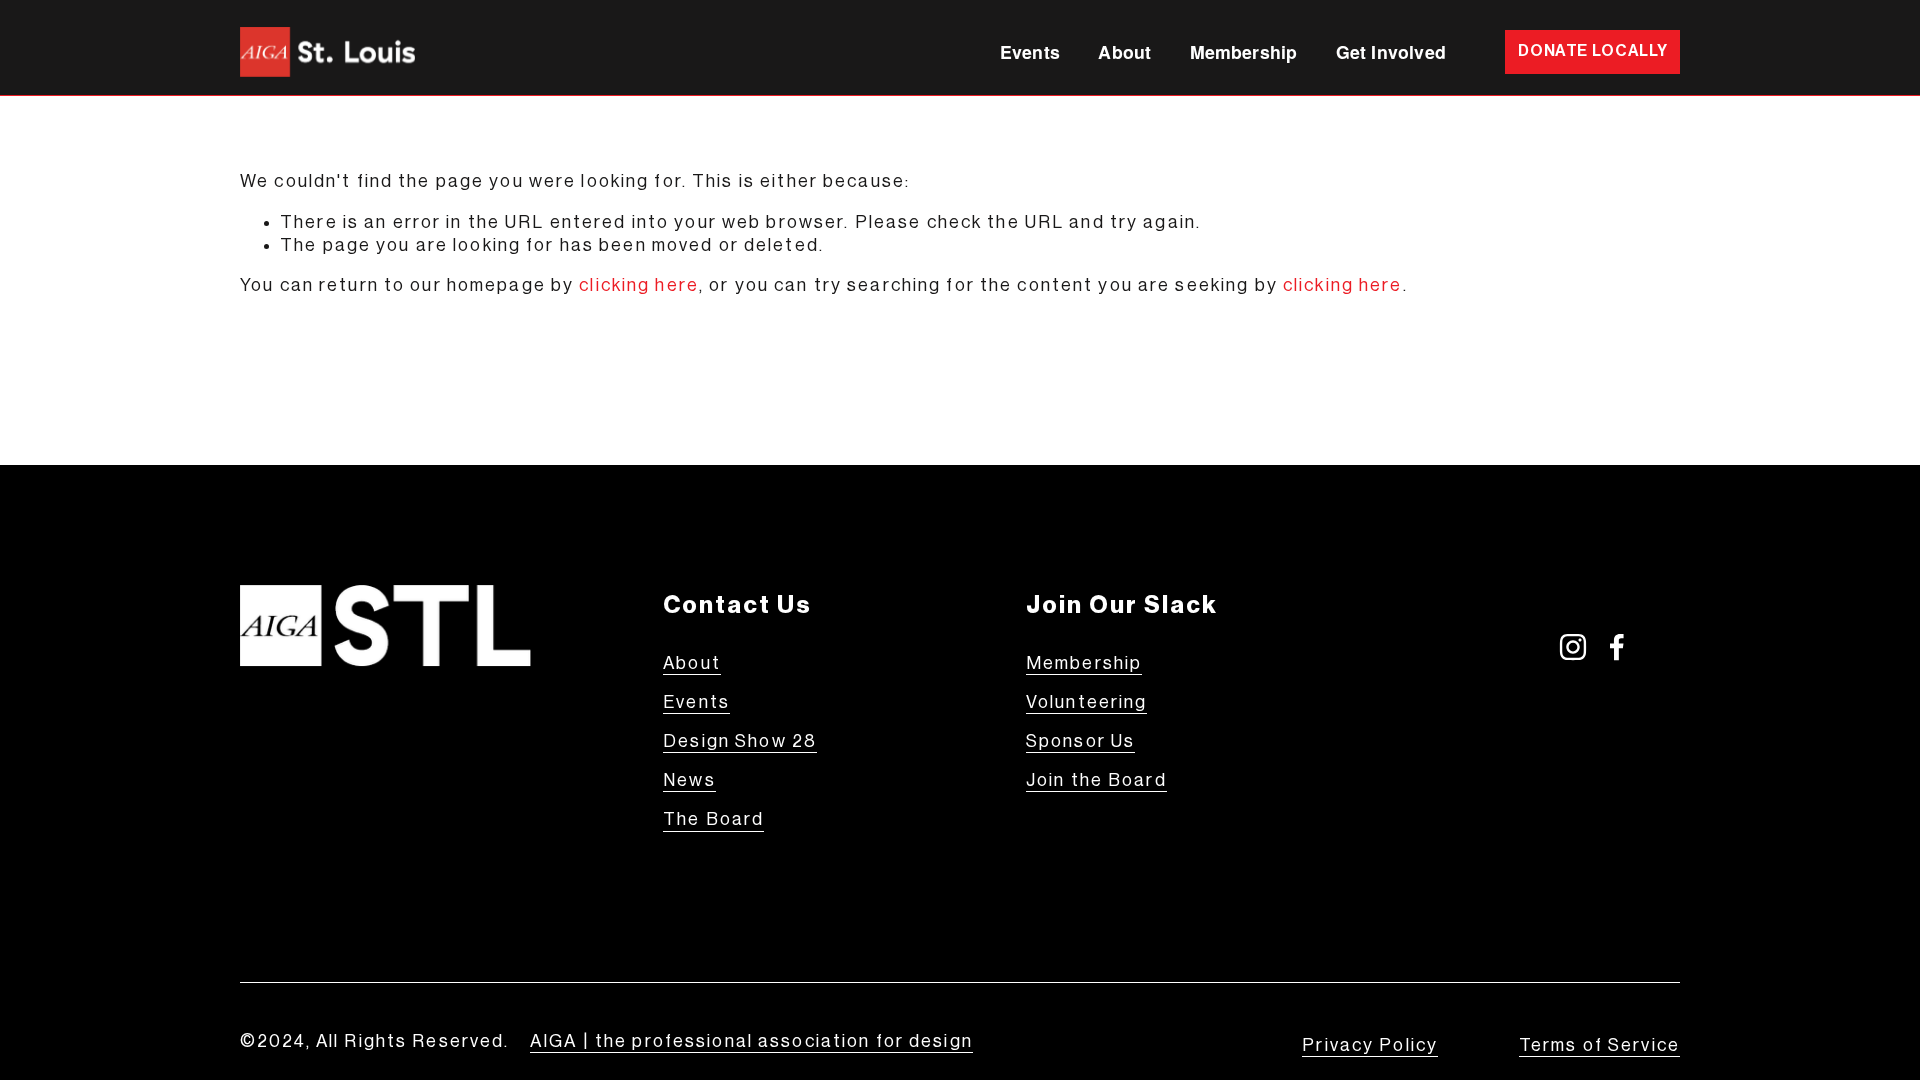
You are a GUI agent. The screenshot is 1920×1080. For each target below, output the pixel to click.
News (689, 780)
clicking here (639, 285)
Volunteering (1087, 702)
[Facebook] (1617, 647)
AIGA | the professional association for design (751, 1041)
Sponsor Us (1080, 741)
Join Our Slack (1122, 605)
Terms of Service (1599, 1045)
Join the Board (1096, 780)
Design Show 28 (740, 741)
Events (1030, 51)
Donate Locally (1592, 51)
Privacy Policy (1370, 1045)
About (692, 663)
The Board (713, 819)
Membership (1244, 51)
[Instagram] (1573, 647)
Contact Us (737, 605)
